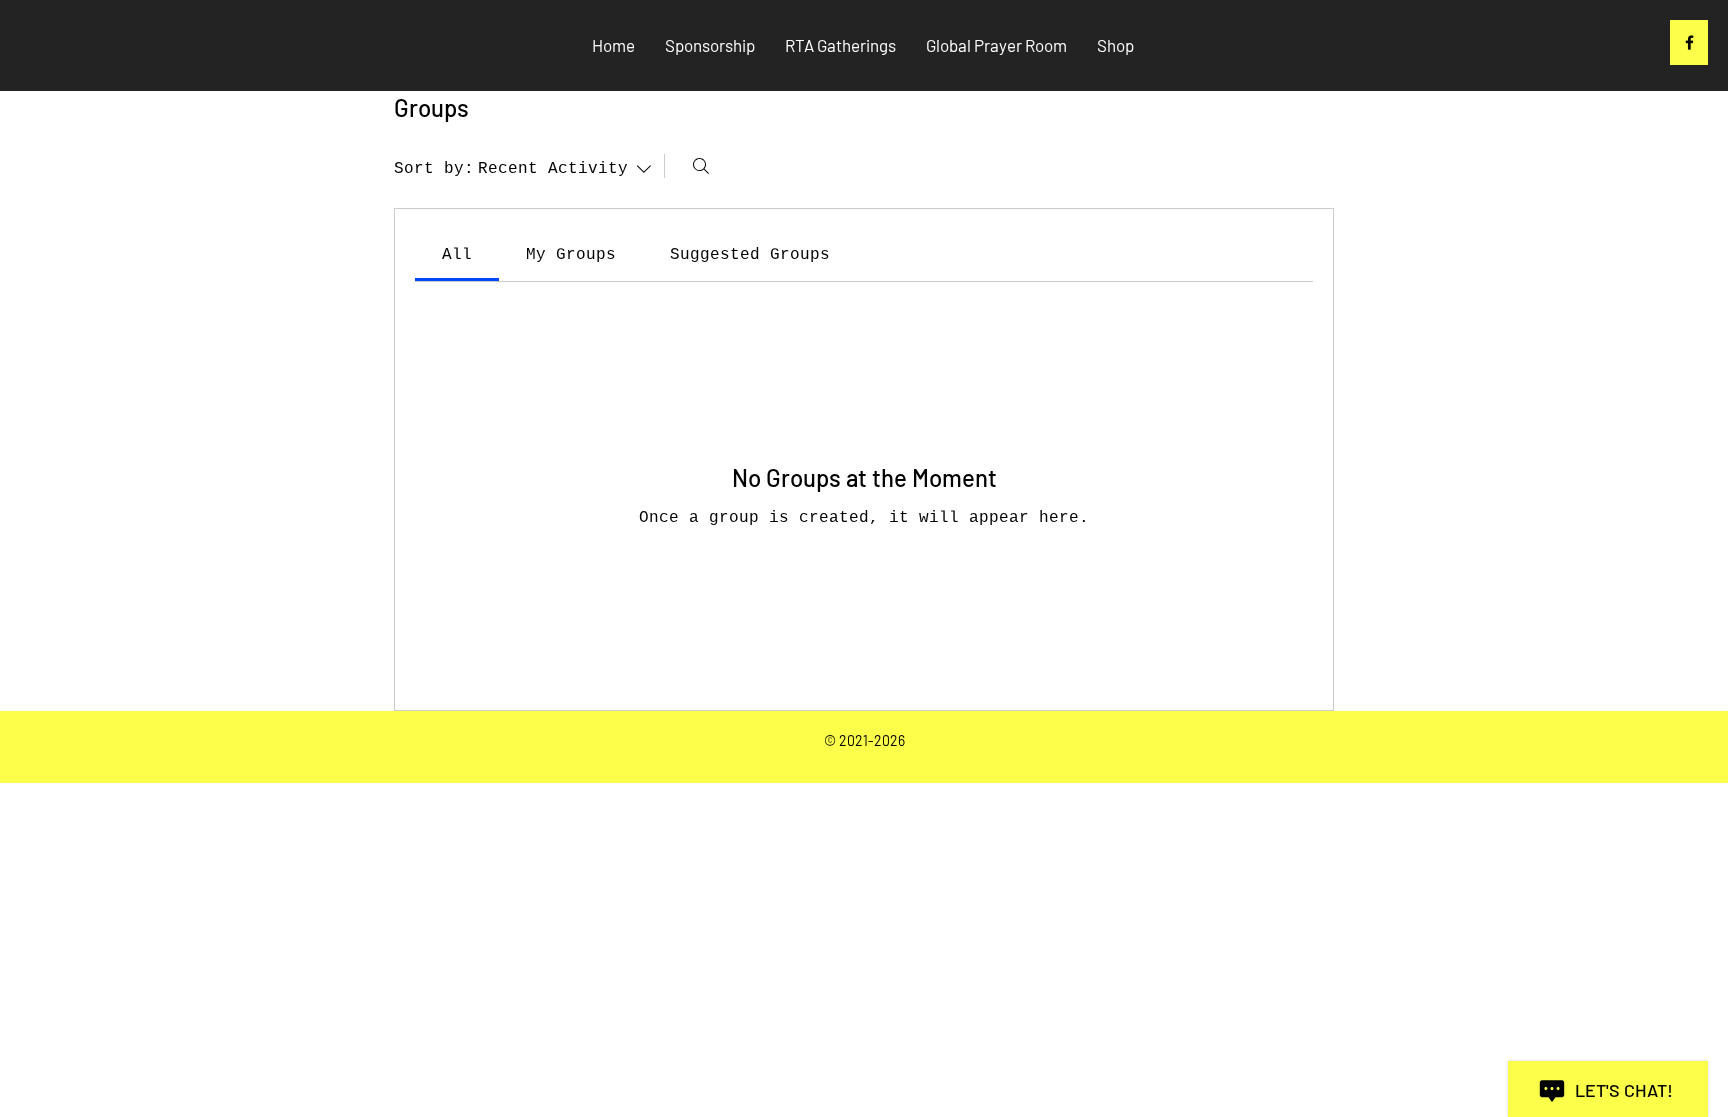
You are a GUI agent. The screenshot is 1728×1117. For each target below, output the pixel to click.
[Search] (701, 166)
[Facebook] (1689, 42)
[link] (457, 255)
